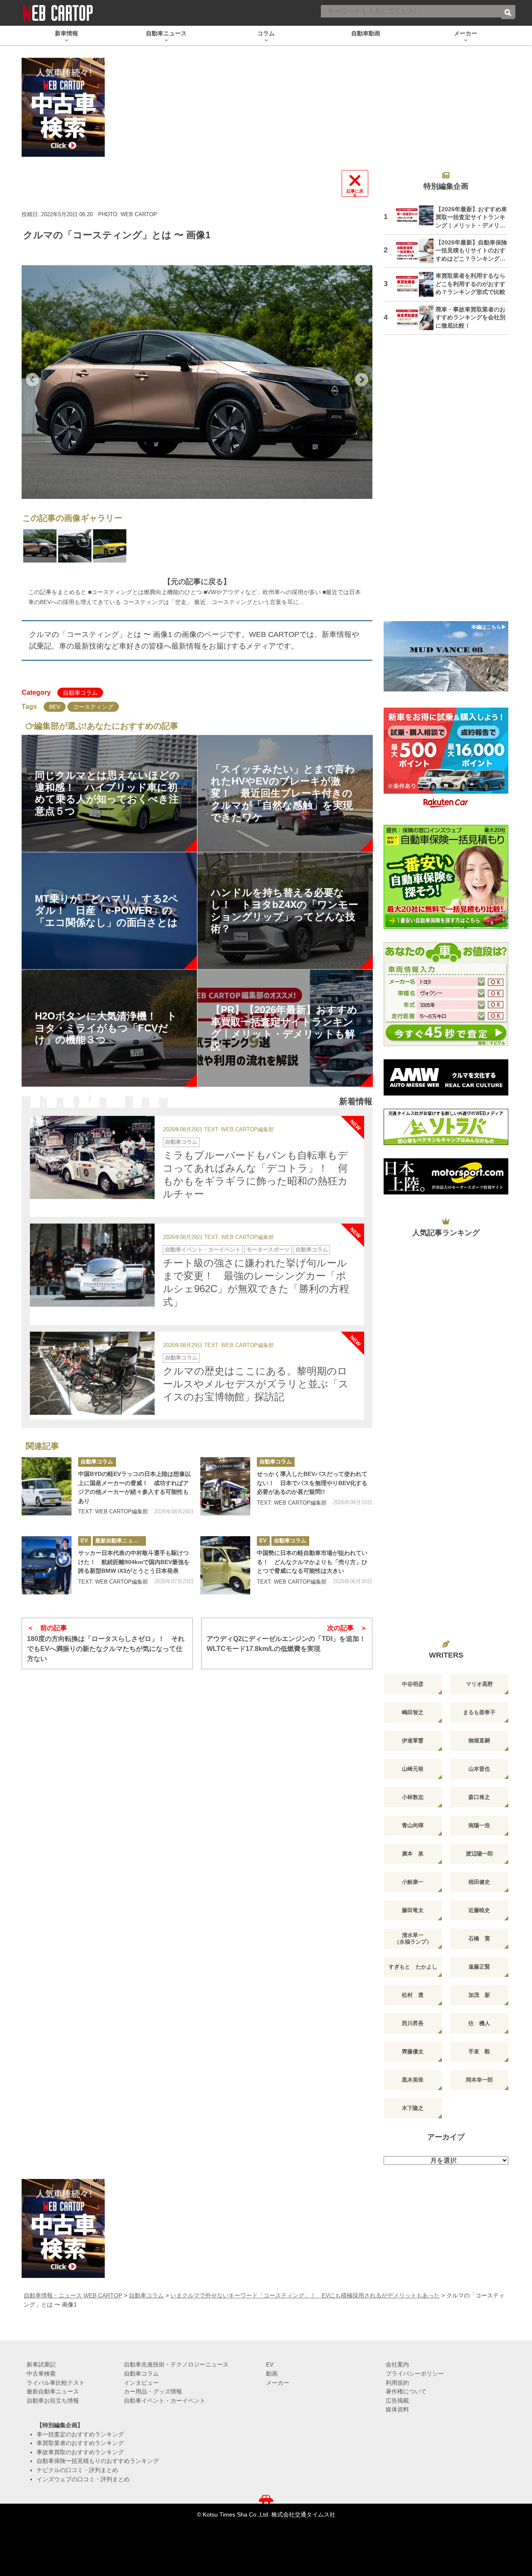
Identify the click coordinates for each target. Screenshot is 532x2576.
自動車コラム (80, 693)
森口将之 (479, 1797)
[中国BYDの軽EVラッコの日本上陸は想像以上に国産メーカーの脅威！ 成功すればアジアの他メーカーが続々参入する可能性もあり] (47, 1486)
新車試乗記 (41, 2364)
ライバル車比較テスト (56, 2383)
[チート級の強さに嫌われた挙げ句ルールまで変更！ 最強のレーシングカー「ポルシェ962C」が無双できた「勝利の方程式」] (92, 1265)
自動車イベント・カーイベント (203, 1250)
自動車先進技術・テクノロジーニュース (176, 2364)
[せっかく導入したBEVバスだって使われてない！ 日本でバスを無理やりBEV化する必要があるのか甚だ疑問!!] (225, 1486)
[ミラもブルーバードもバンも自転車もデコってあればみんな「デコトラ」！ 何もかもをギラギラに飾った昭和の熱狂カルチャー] (92, 1157)
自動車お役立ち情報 (53, 2401)
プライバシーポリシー (415, 2374)
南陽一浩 (479, 1825)
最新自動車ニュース (119, 1541)
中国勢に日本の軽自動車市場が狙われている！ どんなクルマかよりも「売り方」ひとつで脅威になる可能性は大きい (312, 1562)
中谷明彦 (413, 1684)
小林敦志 (413, 1797)
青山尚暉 (413, 1825)
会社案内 (397, 2364)
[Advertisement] (446, 483)
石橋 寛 (479, 1938)
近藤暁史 (479, 1910)
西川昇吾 (413, 2023)
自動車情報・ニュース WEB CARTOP (73, 2295)
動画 (272, 2374)
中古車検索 (41, 2374)
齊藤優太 (413, 2052)
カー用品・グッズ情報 (153, 2391)
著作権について (406, 2391)
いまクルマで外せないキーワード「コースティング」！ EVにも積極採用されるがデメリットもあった (305, 2295)
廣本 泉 (413, 1854)
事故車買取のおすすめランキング (80, 2452)
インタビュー (141, 2383)
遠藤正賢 (479, 1967)
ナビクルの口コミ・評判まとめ (77, 2470)
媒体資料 (397, 2409)
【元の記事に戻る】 (197, 582)
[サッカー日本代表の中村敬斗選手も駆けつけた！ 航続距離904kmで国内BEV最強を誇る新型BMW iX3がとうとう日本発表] (47, 1565)
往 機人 (479, 2023)
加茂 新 (479, 1995)
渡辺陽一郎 (479, 1854)
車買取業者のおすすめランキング (80, 2443)
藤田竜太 (413, 1910)
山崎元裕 (413, 1769)
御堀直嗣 (479, 1741)
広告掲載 (397, 2401)
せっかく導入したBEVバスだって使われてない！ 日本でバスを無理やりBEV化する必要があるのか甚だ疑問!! (312, 1483)
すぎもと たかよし (413, 1967)
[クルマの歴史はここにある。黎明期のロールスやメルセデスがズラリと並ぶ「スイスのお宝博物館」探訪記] (92, 1373)
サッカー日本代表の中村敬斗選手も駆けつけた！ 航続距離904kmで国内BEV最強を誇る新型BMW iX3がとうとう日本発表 (134, 1562)
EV (84, 1541)
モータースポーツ (268, 1250)
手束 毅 (479, 2052)
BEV (55, 707)
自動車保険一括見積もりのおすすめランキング (98, 2461)
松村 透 (413, 1995)
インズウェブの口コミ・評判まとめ (83, 2479)
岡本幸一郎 (479, 2080)
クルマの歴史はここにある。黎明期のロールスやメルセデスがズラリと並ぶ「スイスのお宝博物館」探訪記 (256, 1384)
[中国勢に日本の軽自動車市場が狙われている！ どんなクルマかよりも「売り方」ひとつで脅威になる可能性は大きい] (225, 1565)
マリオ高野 (479, 1684)
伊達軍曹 (413, 1741)
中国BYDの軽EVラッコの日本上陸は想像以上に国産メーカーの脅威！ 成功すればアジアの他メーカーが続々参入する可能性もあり (134, 1487)
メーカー (278, 2383)
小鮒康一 (413, 1882)
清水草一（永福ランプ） (413, 1938)
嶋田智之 (413, 1712)
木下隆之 (413, 2108)
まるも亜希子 (479, 1712)
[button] (32, 380)
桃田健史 (479, 1882)
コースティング (93, 707)
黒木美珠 (413, 2080)
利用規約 (397, 2383)
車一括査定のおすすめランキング (80, 2434)
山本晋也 (479, 1769)
